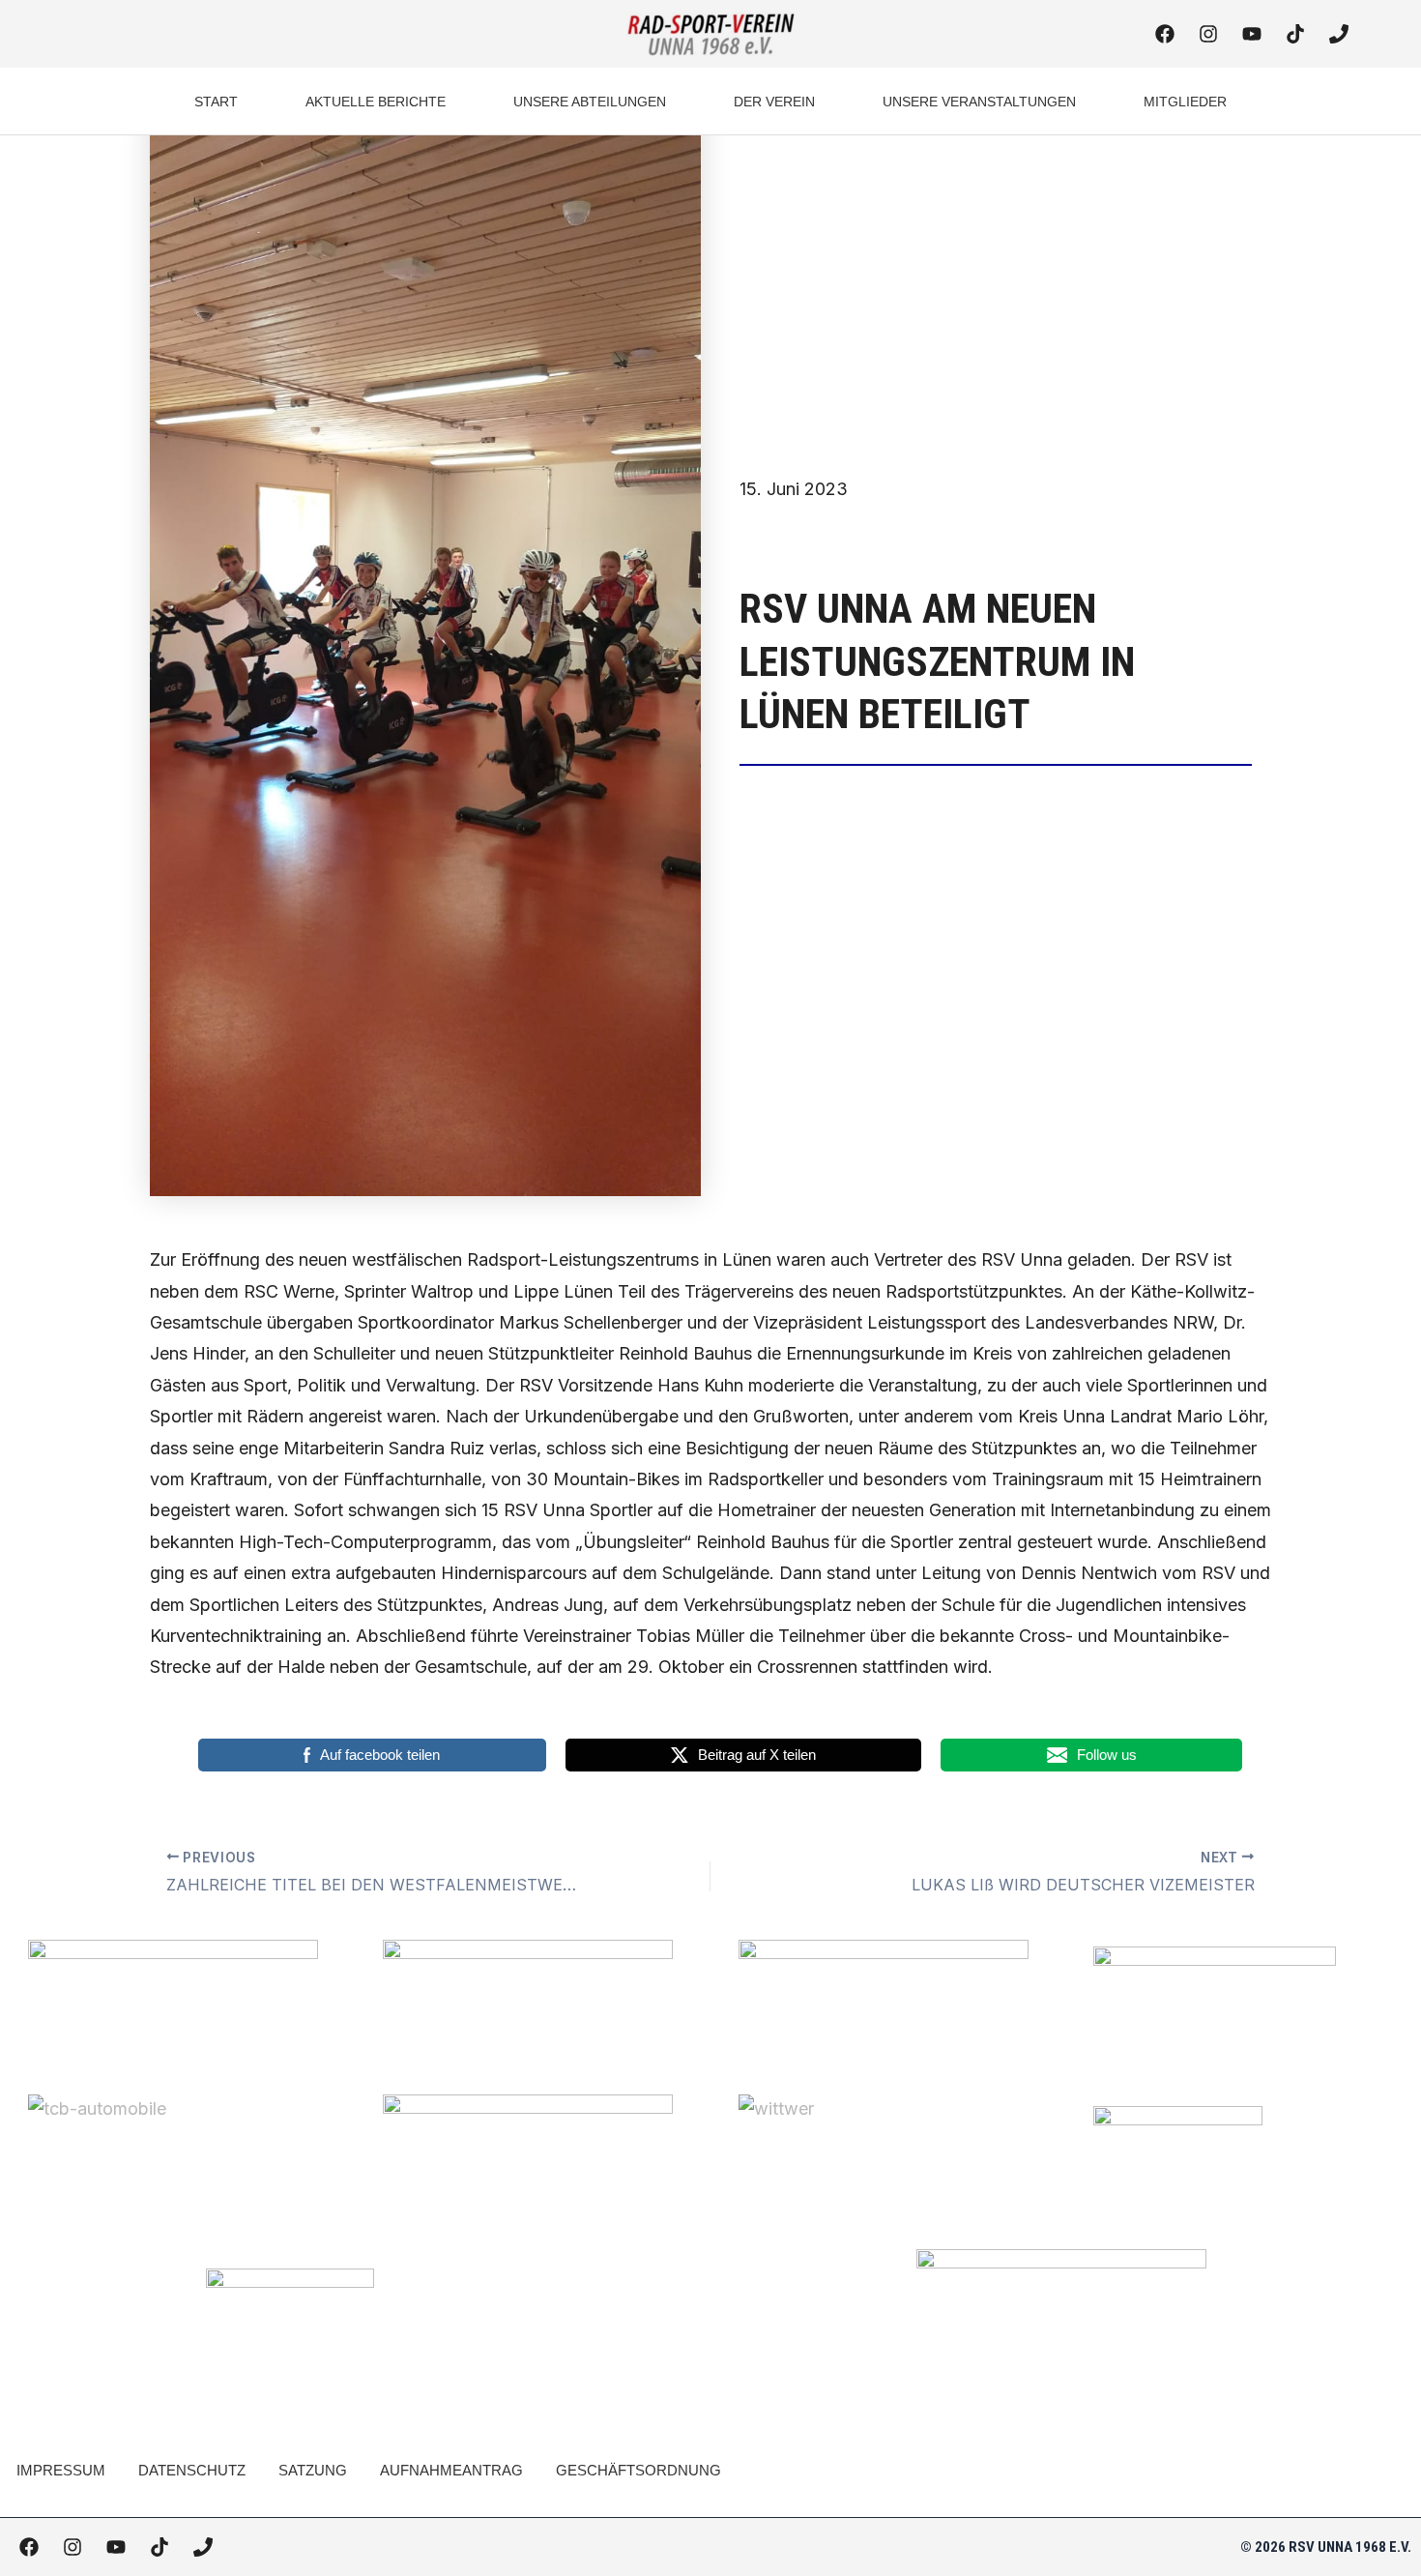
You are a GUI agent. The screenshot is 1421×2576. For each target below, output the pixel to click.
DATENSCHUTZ (192, 2470)
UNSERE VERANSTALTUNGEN (979, 102)
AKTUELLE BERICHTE (376, 102)
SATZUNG (313, 2470)
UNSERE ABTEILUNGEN (590, 102)
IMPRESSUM (61, 2470)
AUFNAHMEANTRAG (451, 2470)
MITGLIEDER (1185, 102)
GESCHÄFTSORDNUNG (638, 2470)
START (216, 102)
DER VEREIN (774, 102)
